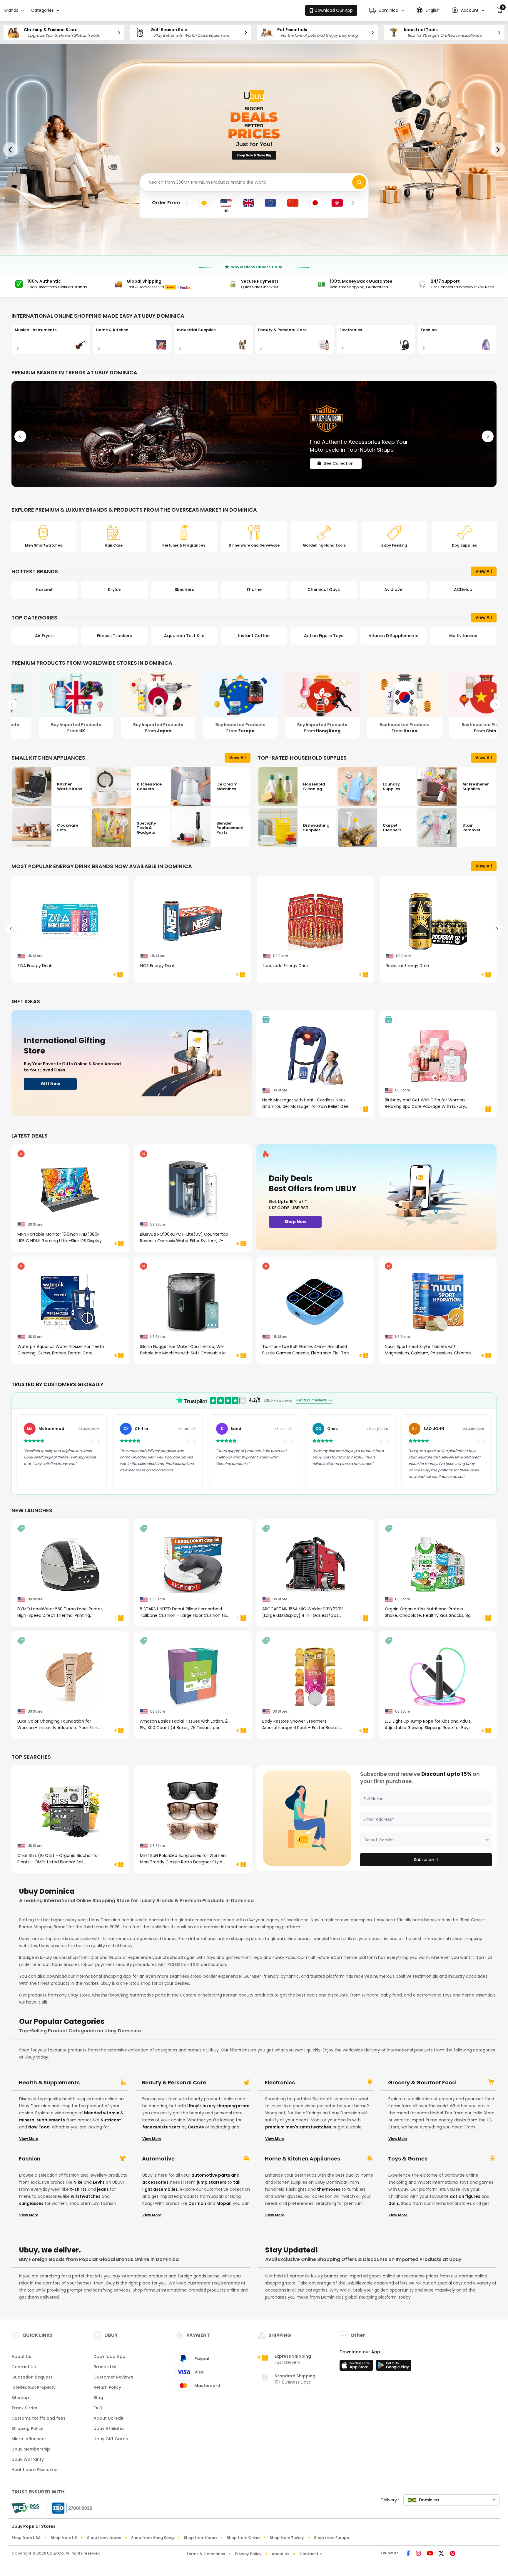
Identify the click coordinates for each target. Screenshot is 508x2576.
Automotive (158, 2159)
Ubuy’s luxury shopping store (218, 2106)
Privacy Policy (248, 2554)
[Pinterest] (453, 2554)
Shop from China (243, 2538)
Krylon (45, 589)
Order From (166, 203)
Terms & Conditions (206, 2554)
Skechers (115, 589)
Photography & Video (463, 636)
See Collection (339, 458)
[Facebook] (408, 2554)
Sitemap (20, 2398)
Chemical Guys (254, 589)
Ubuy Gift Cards (111, 2439)
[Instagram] (418, 2554)
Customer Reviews (113, 2377)
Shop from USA (26, 2538)
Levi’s (99, 2182)
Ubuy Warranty (28, 2459)
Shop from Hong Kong (152, 2538)
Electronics (280, 2083)
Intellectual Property (34, 2387)
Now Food (39, 2127)
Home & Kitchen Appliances (303, 2159)
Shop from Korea (200, 2538)
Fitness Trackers (45, 636)
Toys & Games (408, 2159)
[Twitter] (441, 2554)
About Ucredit (108, 2418)
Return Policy (107, 2387)
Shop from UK (64, 2538)
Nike (78, 2182)
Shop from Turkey (287, 2538)
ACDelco (393, 589)
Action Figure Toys (254, 636)
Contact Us (24, 2367)
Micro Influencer (29, 2439)
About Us (21, 2356)
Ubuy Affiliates (109, 2428)
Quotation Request (32, 2377)
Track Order (25, 2408)
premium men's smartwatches (298, 2127)
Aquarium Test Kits (115, 636)
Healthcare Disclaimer (35, 2470)
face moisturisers (161, 2127)
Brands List (105, 2367)
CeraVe (196, 2127)
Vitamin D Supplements (324, 636)
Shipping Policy (27, 2428)
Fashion (30, 2159)
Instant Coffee (184, 636)
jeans (103, 2189)
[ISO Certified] (69, 2508)
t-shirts (78, 2189)
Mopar (224, 2203)
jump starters (212, 2182)
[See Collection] (254, 434)
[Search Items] (359, 182)
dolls (394, 2203)
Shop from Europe (331, 2538)
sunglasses (31, 2203)
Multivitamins (393, 636)
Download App (110, 2356)
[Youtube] (430, 2554)
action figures (465, 2196)
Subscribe (424, 1860)
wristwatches (86, 2196)
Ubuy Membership (31, 2449)
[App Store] (357, 2367)
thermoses (329, 2189)
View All (484, 571)
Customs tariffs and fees (39, 2418)
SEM (463, 589)
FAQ (98, 2408)
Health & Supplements (49, 2083)
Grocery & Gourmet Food (422, 2083)
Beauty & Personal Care (174, 2083)
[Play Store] (394, 2367)
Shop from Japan (104, 2538)
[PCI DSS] (25, 2508)
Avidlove (324, 589)
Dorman (197, 2203)
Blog (98, 2398)
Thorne (184, 589)
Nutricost (111, 2120)
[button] (387, 10)
